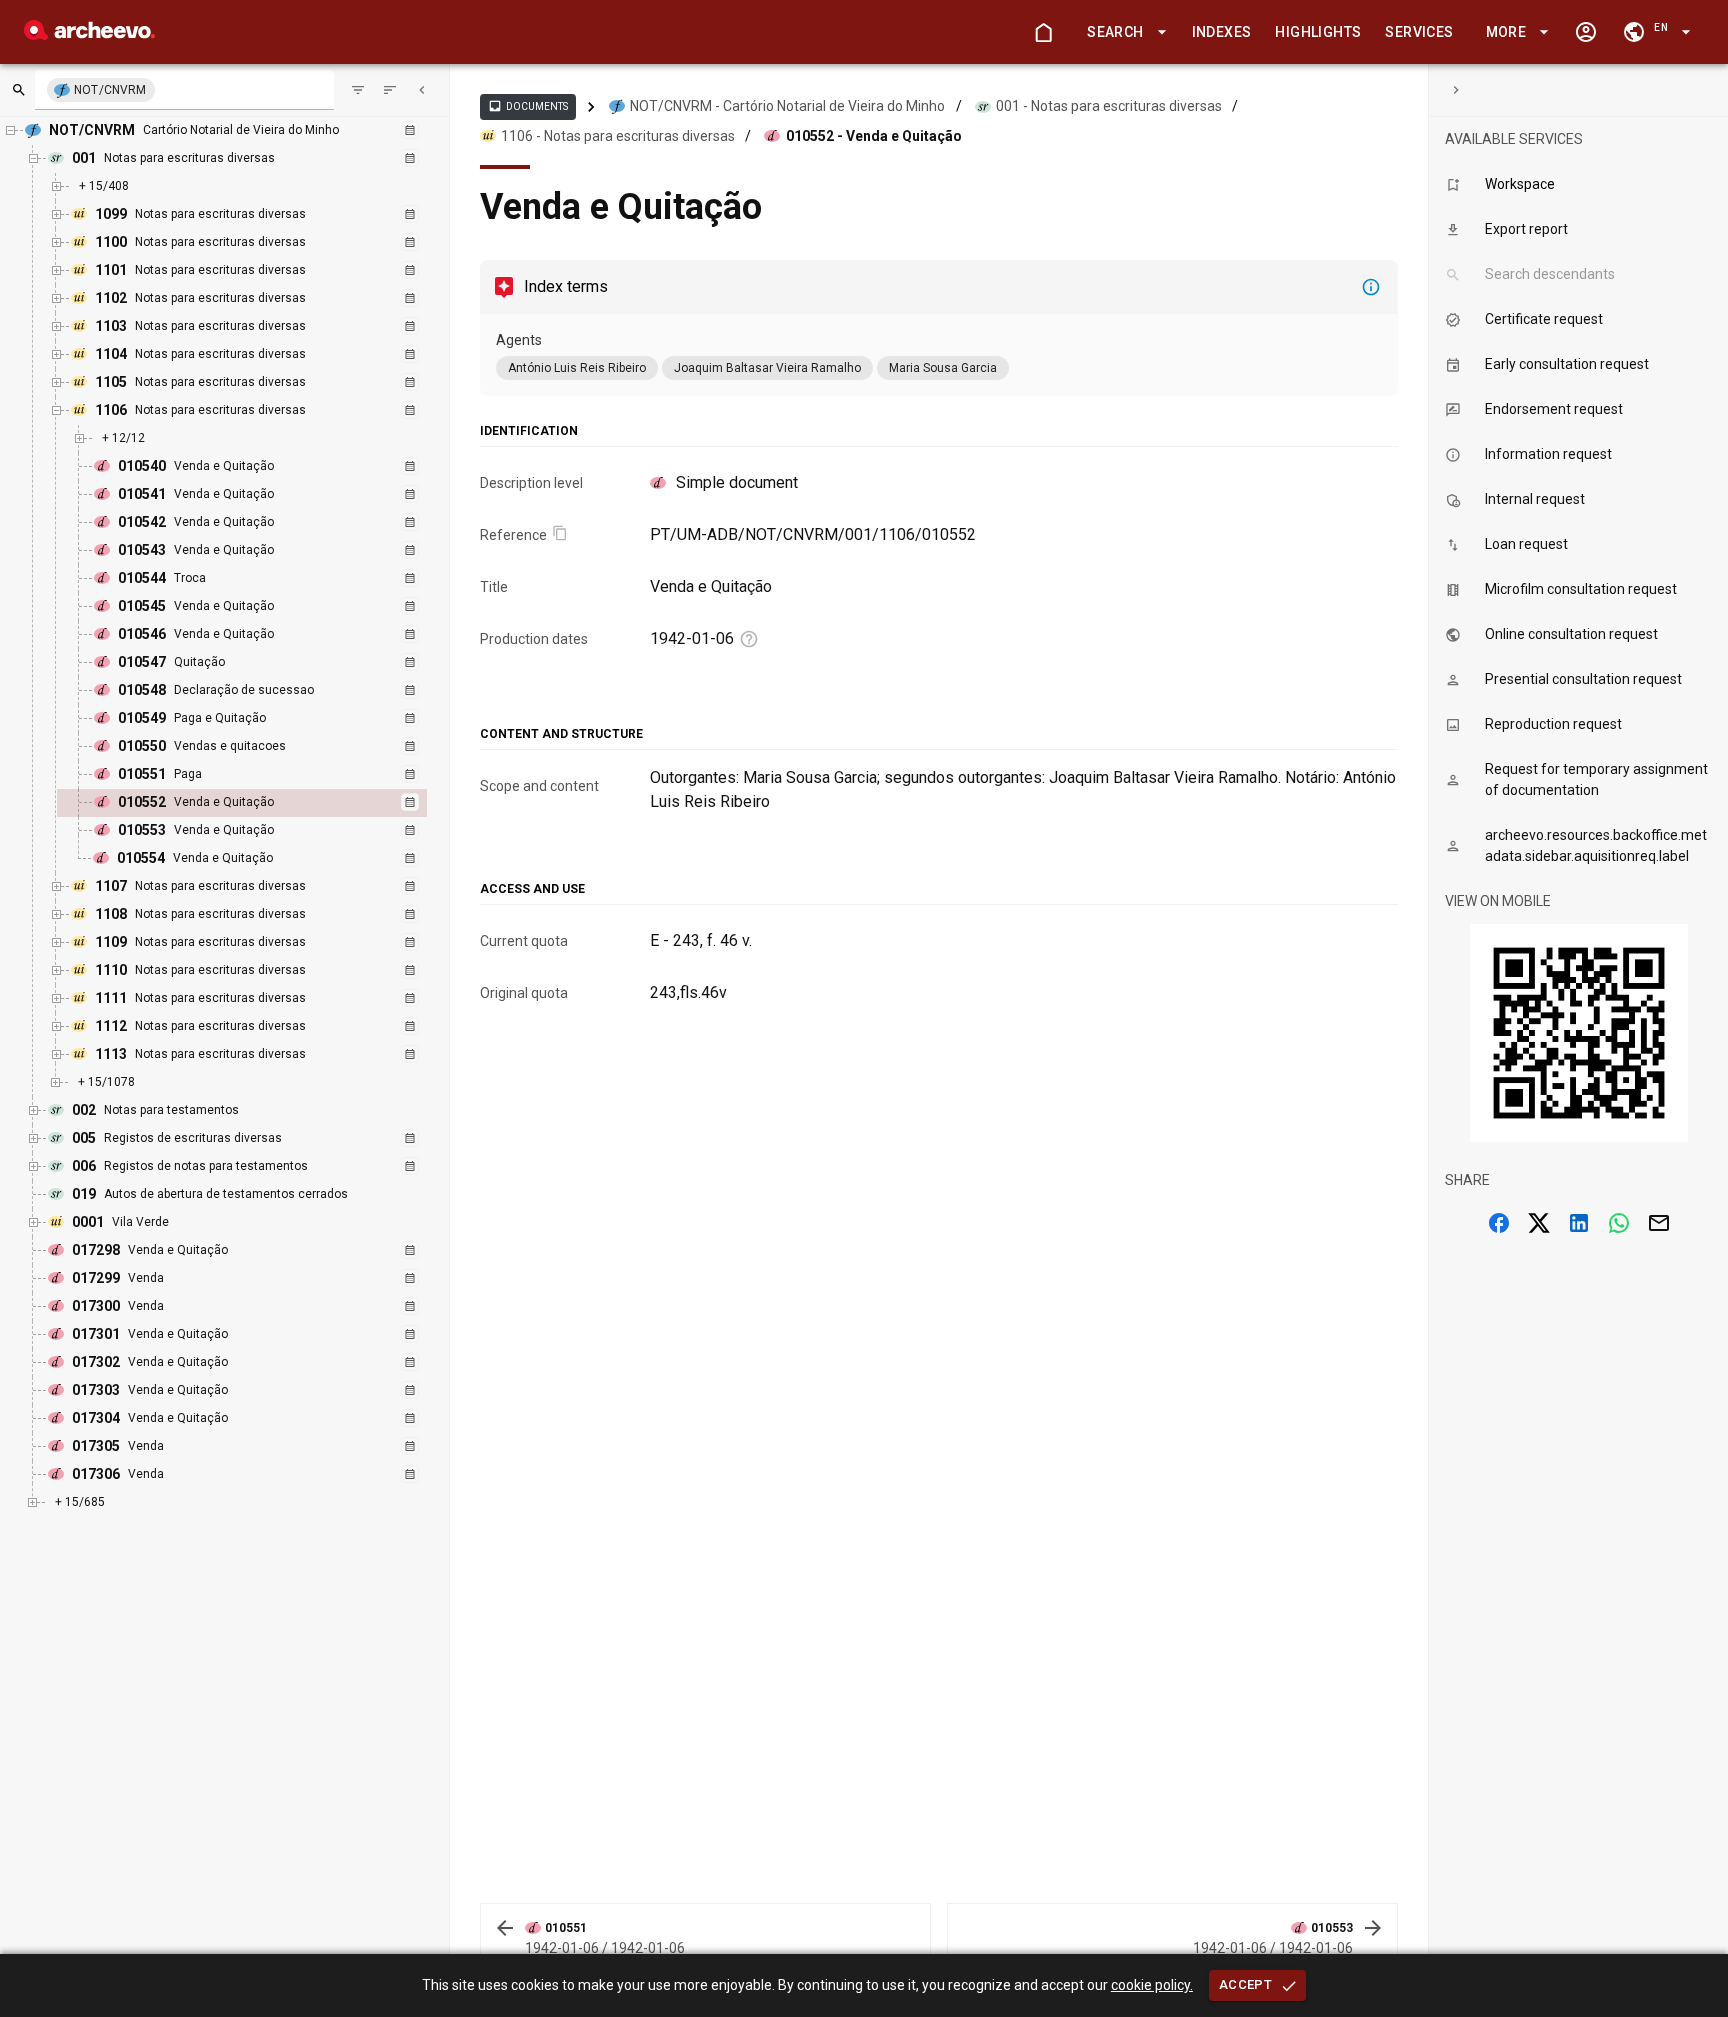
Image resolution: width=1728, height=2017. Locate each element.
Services (1419, 32)
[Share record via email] (1659, 1223)
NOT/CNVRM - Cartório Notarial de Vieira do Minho (787, 106)
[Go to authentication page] (1586, 32)
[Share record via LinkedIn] (1579, 1223)
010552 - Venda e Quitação (874, 136)
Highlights (1318, 32)
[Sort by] (358, 90)
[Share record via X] (1539, 1223)
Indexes (1222, 32)
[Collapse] (422, 90)
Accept (1245, 1984)
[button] (1123, 32)
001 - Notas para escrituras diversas (1109, 106)
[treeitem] (263, 803)
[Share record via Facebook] (1499, 1223)
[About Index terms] (1371, 287)
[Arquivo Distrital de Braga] (89, 34)
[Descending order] (390, 90)
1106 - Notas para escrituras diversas (618, 136)
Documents (528, 106)
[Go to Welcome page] (1043, 32)
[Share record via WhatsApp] (1619, 1223)
